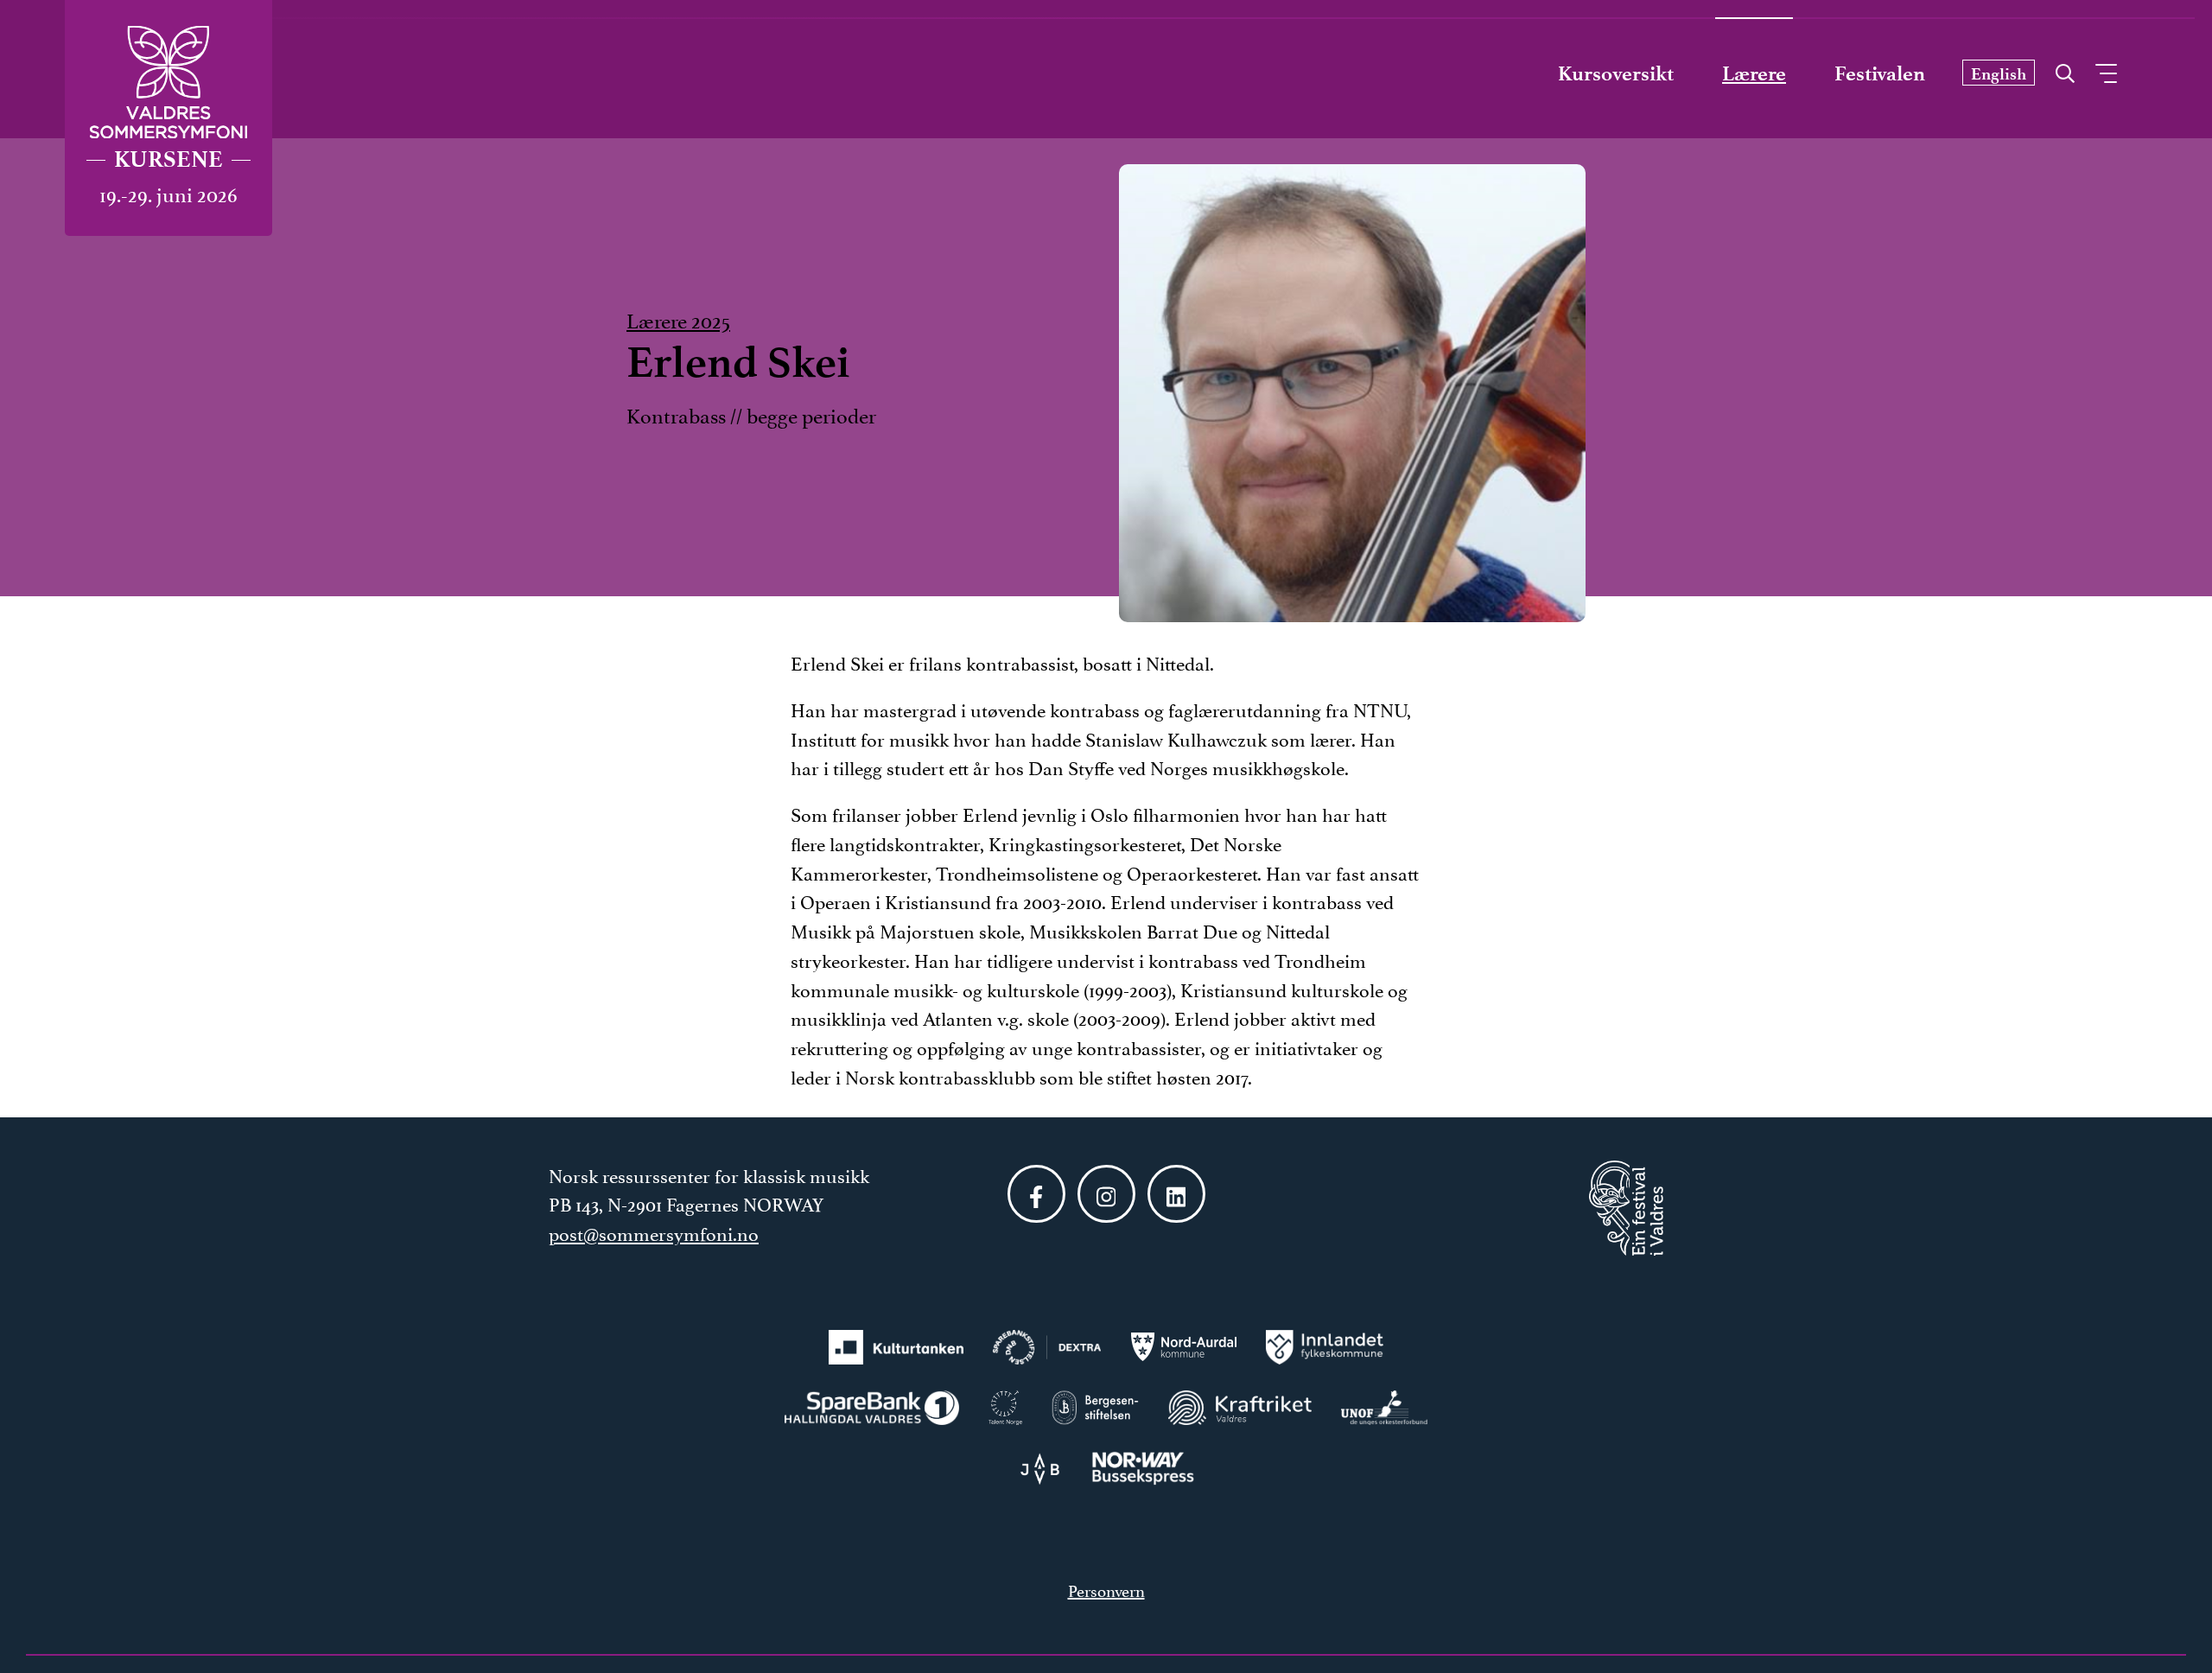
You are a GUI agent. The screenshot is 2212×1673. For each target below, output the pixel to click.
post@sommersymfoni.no (654, 1232)
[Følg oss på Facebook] (1036, 1194)
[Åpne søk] (2065, 69)
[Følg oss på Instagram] (1106, 1194)
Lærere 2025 (678, 319)
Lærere (1754, 73)
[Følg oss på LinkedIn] (1176, 1194)
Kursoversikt (1616, 73)
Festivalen (1880, 73)
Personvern (1106, 1589)
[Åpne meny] (2106, 73)
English (1999, 74)
